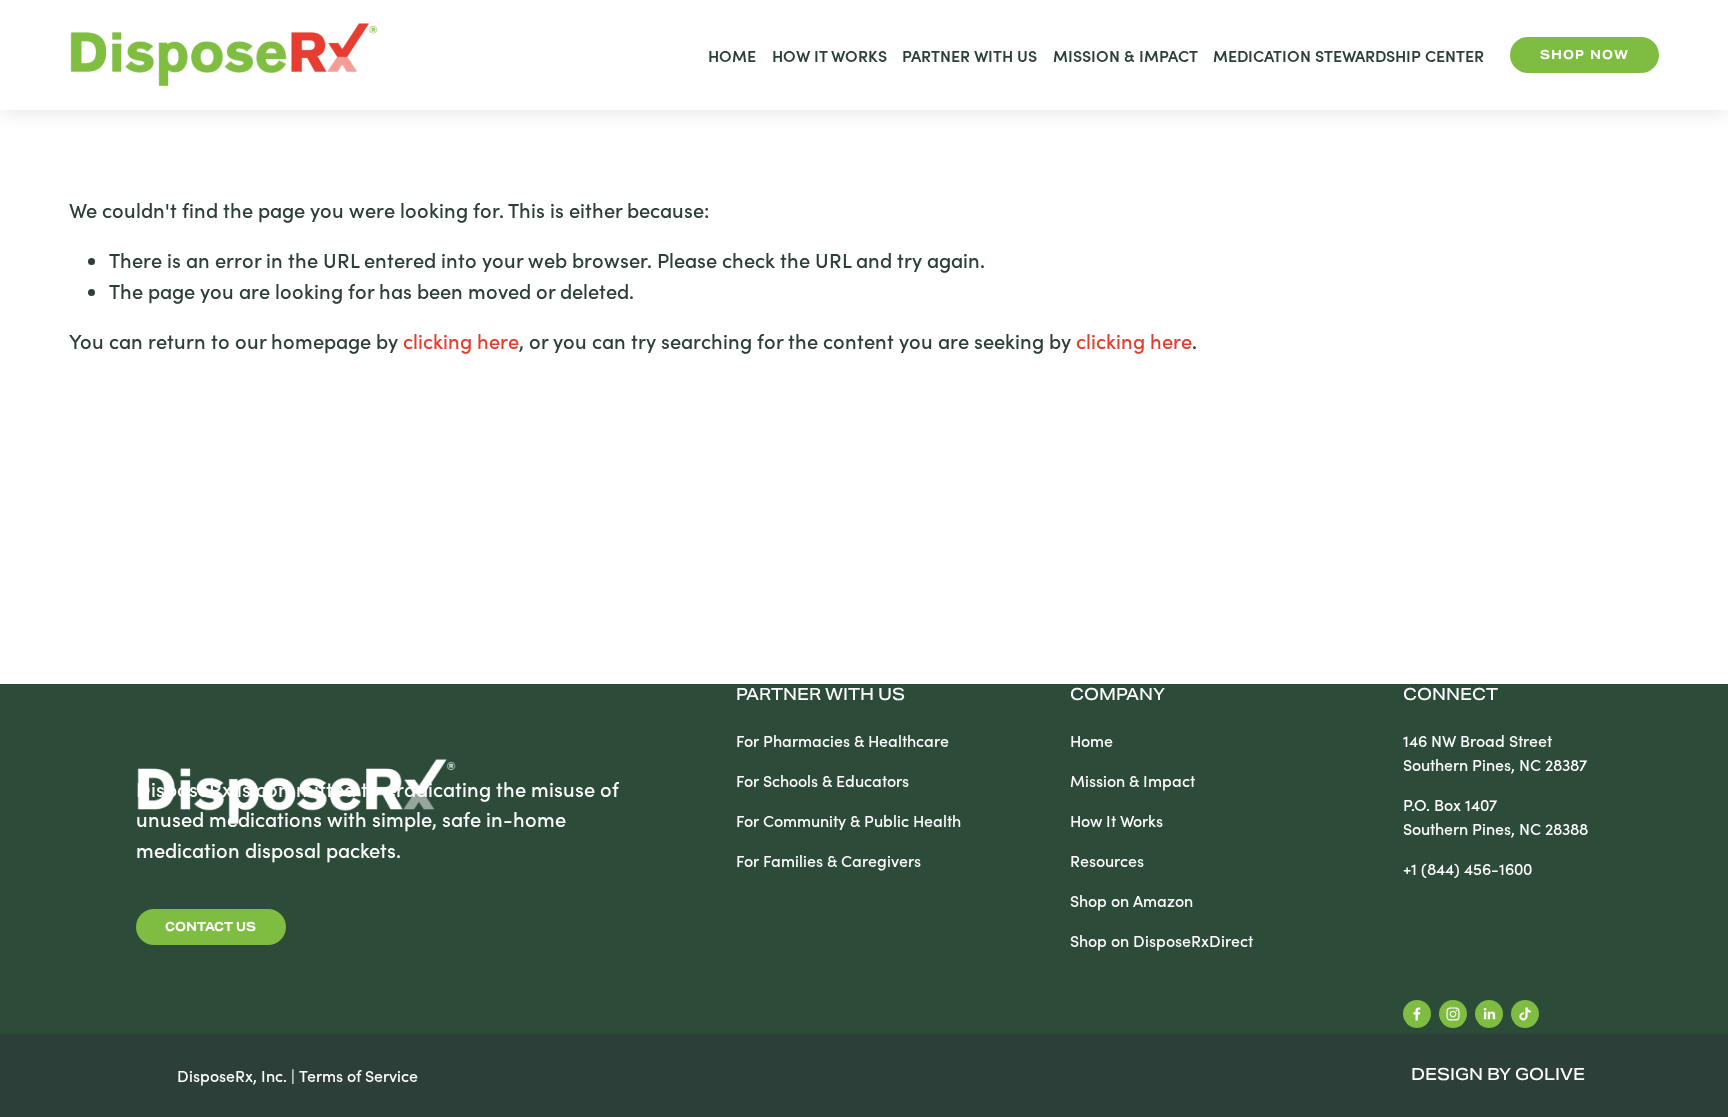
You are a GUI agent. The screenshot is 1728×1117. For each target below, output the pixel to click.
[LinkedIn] (1489, 1014)
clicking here (461, 340)
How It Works (829, 55)
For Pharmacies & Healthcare (842, 740)
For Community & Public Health (848, 820)
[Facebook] (1417, 1014)
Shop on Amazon (1131, 900)
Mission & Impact (1125, 55)
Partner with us (820, 696)
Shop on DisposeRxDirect (1161, 940)
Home (732, 55)
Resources (1107, 860)
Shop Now (1584, 54)
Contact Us (210, 926)
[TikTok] (1525, 1014)
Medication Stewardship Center (1348, 55)
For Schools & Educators (822, 780)
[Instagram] (1453, 1014)
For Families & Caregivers (828, 860)
